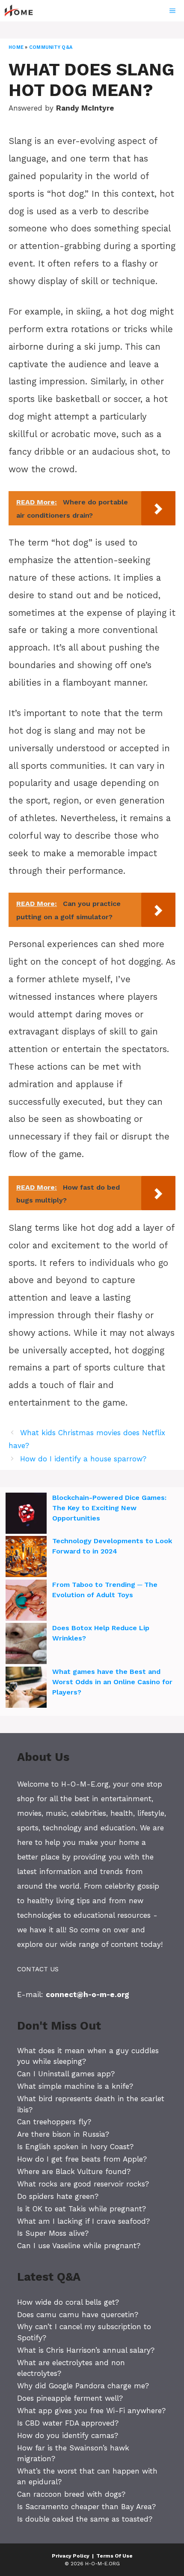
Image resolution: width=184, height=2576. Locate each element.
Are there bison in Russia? (63, 2134)
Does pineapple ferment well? (70, 2398)
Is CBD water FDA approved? (68, 2423)
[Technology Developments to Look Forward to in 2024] (26, 1558)
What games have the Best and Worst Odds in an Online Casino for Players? (112, 1682)
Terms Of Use (114, 2556)
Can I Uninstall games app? (66, 2074)
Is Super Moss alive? (53, 2233)
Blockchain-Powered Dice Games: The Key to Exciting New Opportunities (109, 1508)
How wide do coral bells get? (68, 2302)
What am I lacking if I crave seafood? (83, 2221)
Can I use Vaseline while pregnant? (79, 2246)
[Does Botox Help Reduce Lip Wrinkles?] (26, 1645)
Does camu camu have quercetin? (78, 2315)
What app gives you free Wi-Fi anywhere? (91, 2411)
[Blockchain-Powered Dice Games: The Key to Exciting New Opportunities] (26, 1514)
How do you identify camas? (68, 2435)
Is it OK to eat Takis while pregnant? (82, 2209)
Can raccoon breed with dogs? (71, 2494)
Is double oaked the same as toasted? (85, 2519)
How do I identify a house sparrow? (83, 1459)
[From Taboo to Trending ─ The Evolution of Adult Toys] (26, 1601)
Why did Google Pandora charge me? (83, 2386)
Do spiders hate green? (58, 2196)
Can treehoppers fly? (54, 2122)
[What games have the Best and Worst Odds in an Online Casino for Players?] (26, 1688)
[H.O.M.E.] (22, 11)
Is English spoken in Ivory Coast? (75, 2147)
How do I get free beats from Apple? (82, 2159)
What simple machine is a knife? (75, 2086)
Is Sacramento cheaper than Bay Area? (86, 2507)
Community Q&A (51, 47)
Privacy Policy (71, 2556)
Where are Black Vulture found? (74, 2171)
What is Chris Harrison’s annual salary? (86, 2350)
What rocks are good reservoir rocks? (83, 2184)
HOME (16, 47)
